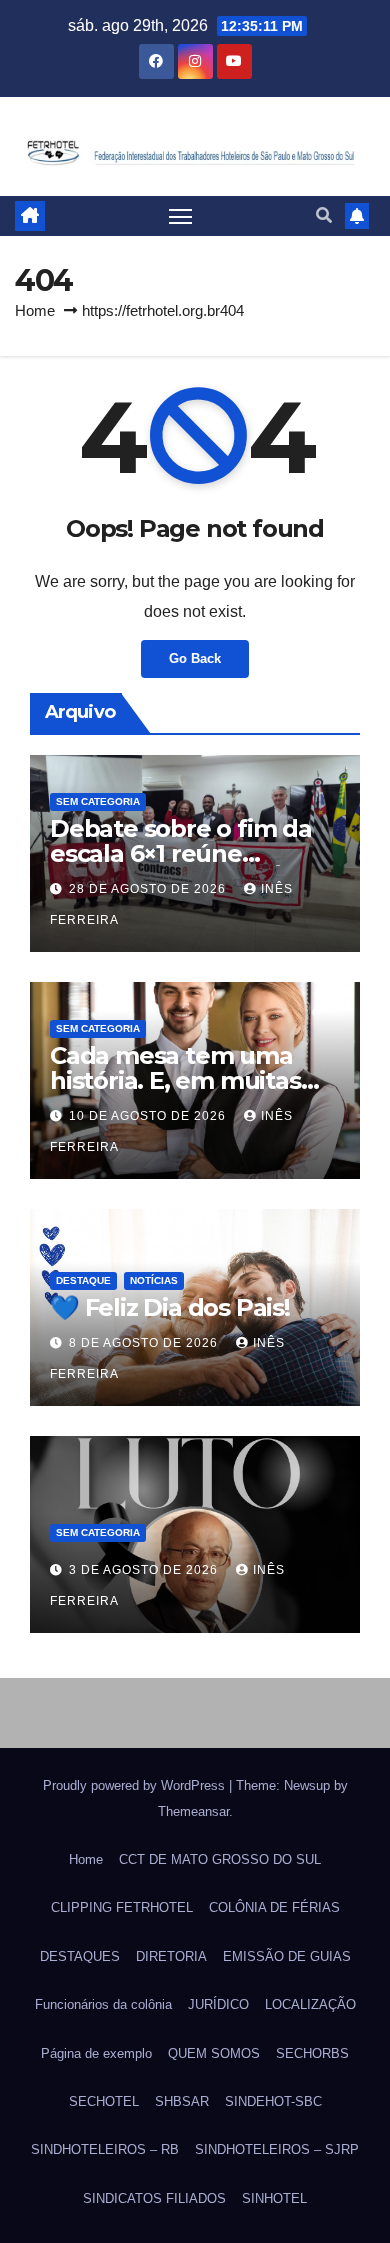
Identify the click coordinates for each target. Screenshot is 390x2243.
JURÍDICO (218, 2004)
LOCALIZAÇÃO (310, 2004)
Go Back (195, 658)
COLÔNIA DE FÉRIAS (274, 1907)
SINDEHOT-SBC (273, 2101)
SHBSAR (182, 2101)
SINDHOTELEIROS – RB (105, 2149)
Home (35, 310)
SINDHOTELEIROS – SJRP (277, 2149)
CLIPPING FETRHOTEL (122, 1907)
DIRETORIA (171, 1956)
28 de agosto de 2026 (149, 889)
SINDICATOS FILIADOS (154, 2198)
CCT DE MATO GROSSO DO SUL (220, 1859)
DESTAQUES (80, 1956)
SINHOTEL (274, 2198)
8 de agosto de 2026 (145, 1343)
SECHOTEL (104, 2101)
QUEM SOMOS (214, 2053)
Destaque (83, 1280)
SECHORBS (312, 2053)
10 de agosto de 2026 (149, 1116)
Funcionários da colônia (103, 2004)
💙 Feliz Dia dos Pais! (170, 1307)
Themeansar (193, 1811)
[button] (324, 215)
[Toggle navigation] (181, 216)
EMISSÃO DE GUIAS (287, 1956)
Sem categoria (98, 801)
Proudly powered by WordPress (136, 1785)
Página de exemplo (96, 2053)
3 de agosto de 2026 (145, 1570)
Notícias (154, 1280)
